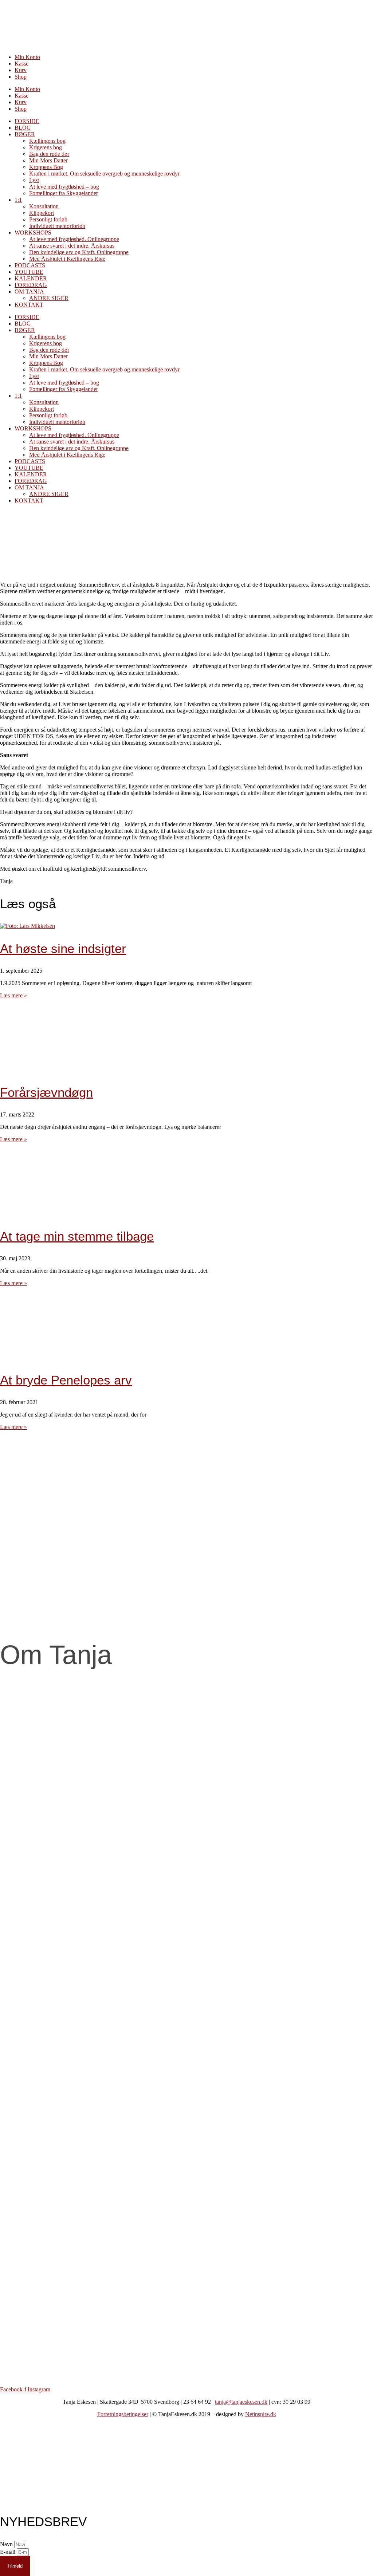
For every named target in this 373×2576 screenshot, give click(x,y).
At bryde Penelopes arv (66, 1380)
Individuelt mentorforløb (57, 226)
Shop (21, 77)
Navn (7, 2544)
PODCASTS (30, 265)
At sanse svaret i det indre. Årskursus (72, 246)
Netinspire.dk (261, 2414)
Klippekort (42, 213)
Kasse (21, 64)
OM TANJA (29, 292)
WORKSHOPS (33, 233)
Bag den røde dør (49, 154)
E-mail (8, 2552)
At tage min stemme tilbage (77, 1236)
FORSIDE (27, 121)
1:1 (18, 200)
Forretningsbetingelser (123, 2414)
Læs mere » (13, 995)
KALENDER (31, 278)
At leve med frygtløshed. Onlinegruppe (74, 239)
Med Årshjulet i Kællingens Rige (67, 259)
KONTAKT (29, 305)
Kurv (21, 70)
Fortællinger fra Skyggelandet (63, 193)
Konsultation (44, 206)
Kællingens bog (47, 141)
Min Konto (27, 57)
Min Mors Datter (48, 160)
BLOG (23, 128)
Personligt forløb (48, 219)
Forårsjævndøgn (46, 1092)
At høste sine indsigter (63, 948)
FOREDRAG (31, 285)
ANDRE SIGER (49, 298)
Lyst (34, 180)
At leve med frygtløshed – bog (64, 187)
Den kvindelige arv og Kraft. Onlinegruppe (79, 252)
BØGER (25, 134)
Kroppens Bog (46, 167)
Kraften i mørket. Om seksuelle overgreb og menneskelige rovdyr (104, 174)
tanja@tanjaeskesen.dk (241, 2402)
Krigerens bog (46, 147)
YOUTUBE (29, 272)
